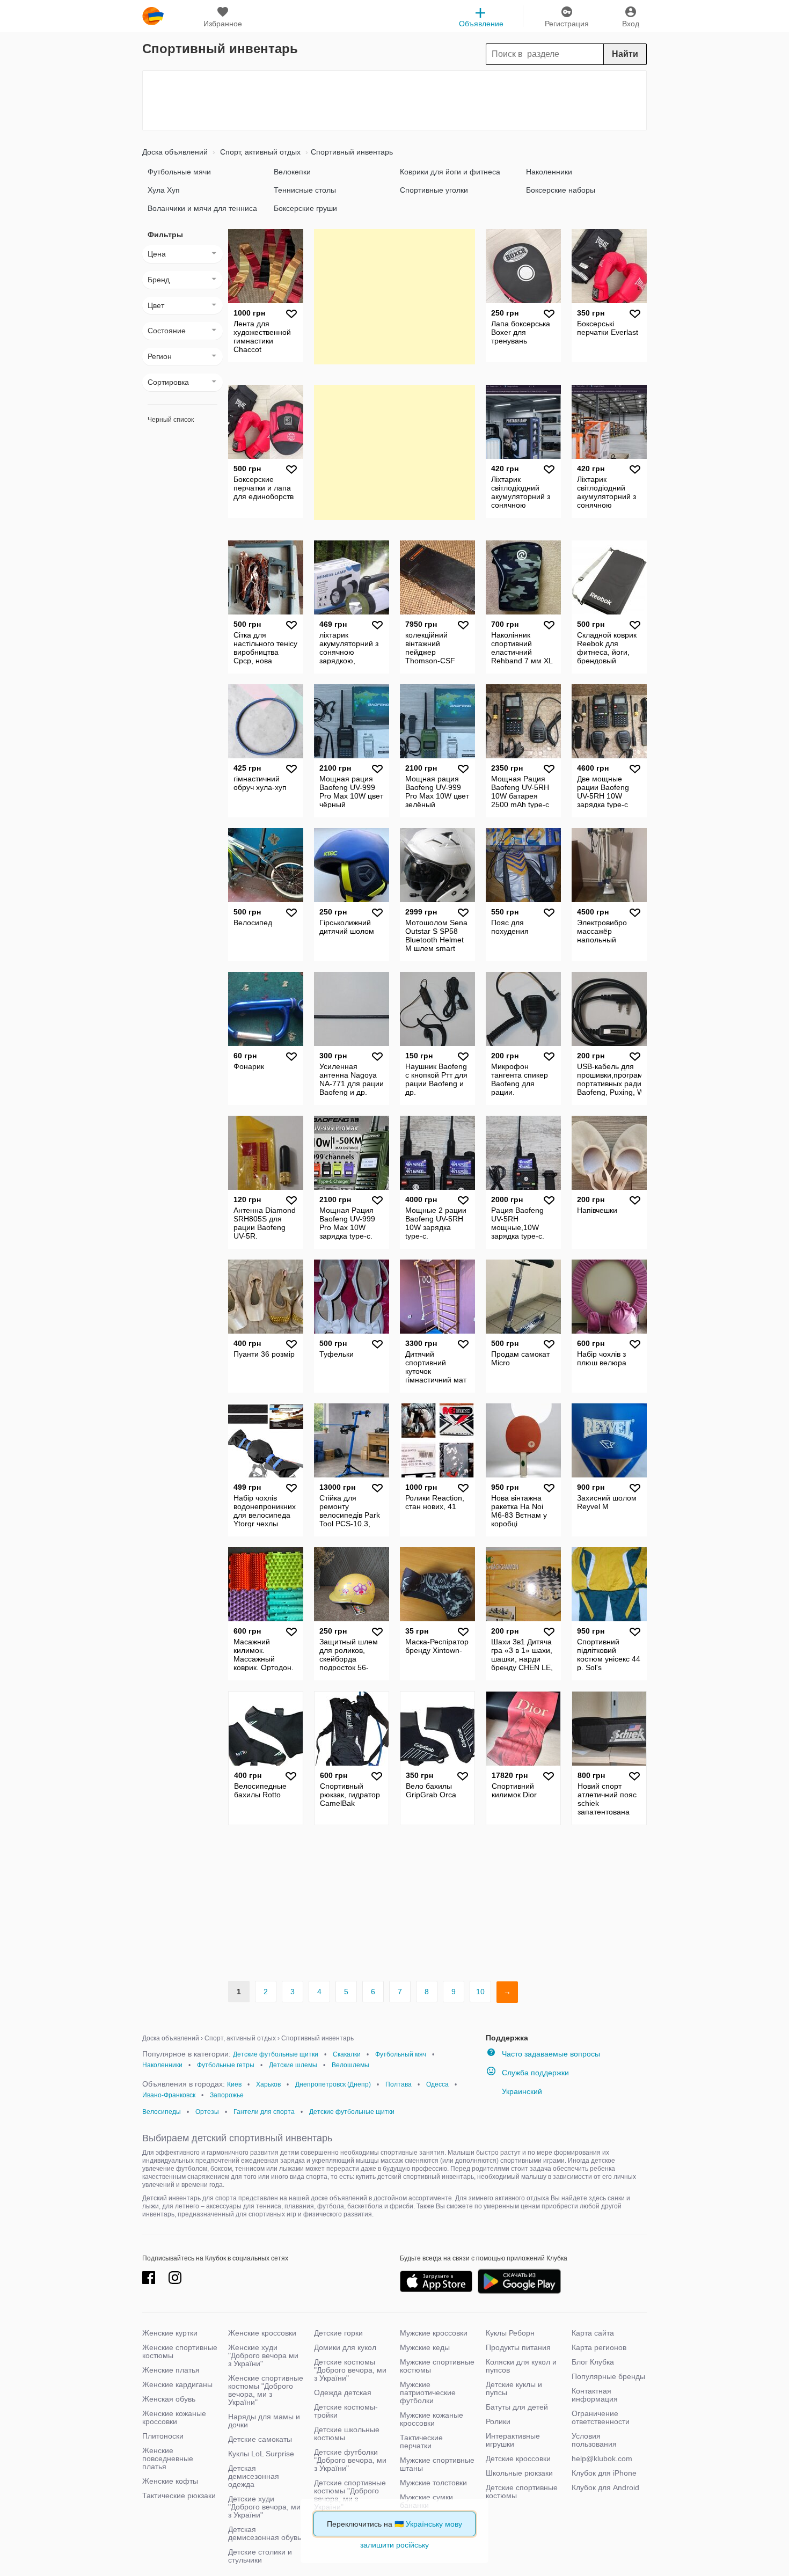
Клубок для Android (605, 2487)
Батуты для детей (517, 2407)
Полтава (399, 2084)
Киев (234, 2084)
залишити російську (394, 2545)
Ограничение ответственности (601, 2417)
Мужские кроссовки (434, 2333)
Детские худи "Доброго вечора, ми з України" (264, 2507)
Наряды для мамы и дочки (264, 2421)
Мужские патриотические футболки (428, 2392)
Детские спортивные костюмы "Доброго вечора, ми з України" (350, 2495)
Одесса (437, 2084)
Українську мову (434, 2524)
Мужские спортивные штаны (437, 2464)
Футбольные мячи (179, 172)
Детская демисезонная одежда (254, 2476)
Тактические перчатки (421, 2442)
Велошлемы (350, 2065)
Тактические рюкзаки (179, 2495)
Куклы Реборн (510, 2333)
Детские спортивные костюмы (522, 2491)
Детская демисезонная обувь (265, 2533)
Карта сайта (593, 2333)
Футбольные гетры (226, 2065)
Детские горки (338, 2333)
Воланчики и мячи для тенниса (202, 208)
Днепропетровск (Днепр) (333, 2084)
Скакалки (347, 2054)
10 (480, 1992)
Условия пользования (594, 2440)
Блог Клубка (593, 2362)
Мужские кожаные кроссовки (432, 2419)
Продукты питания (518, 2347)
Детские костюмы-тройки (346, 2411)
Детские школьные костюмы (347, 2434)
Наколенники (549, 172)
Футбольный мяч (401, 2054)
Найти (625, 54)
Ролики (498, 2421)
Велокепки (292, 172)
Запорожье (227, 2095)
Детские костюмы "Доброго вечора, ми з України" (350, 2370)
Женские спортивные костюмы (180, 2351)
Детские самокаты (260, 2439)
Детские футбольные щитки (276, 2054)
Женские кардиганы (177, 2384)
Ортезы (207, 2112)
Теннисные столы (305, 190)
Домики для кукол (345, 2347)
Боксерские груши (305, 208)
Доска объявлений (175, 152)
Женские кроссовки (262, 2333)
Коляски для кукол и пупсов (521, 2366)
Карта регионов (599, 2347)
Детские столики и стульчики (260, 2556)
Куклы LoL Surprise (261, 2454)
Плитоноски (163, 2436)
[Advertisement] (394, 100)
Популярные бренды (608, 2376)
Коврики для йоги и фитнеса (450, 172)
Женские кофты (170, 2481)
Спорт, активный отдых (259, 152)
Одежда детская (343, 2392)
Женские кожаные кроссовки (174, 2417)
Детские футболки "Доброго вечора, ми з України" (350, 2460)
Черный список (171, 420)
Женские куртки (170, 2333)
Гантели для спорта (264, 2112)
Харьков (268, 2084)
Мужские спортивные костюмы (437, 2366)
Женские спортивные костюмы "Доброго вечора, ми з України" (266, 2390)
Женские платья (171, 2370)
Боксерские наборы (561, 190)
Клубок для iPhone (604, 2473)
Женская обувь (169, 2399)
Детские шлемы (293, 2065)
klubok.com (153, 16)
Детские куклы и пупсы (514, 2388)
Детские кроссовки (518, 2458)
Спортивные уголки (434, 190)
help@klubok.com (602, 2458)
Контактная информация (595, 2395)
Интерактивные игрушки (513, 2440)
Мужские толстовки (433, 2483)
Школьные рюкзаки (519, 2473)
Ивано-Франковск (169, 2095)
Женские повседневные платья (168, 2458)
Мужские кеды (425, 2347)
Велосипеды (162, 2112)
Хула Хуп (164, 190)
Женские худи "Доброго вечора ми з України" (263, 2355)
